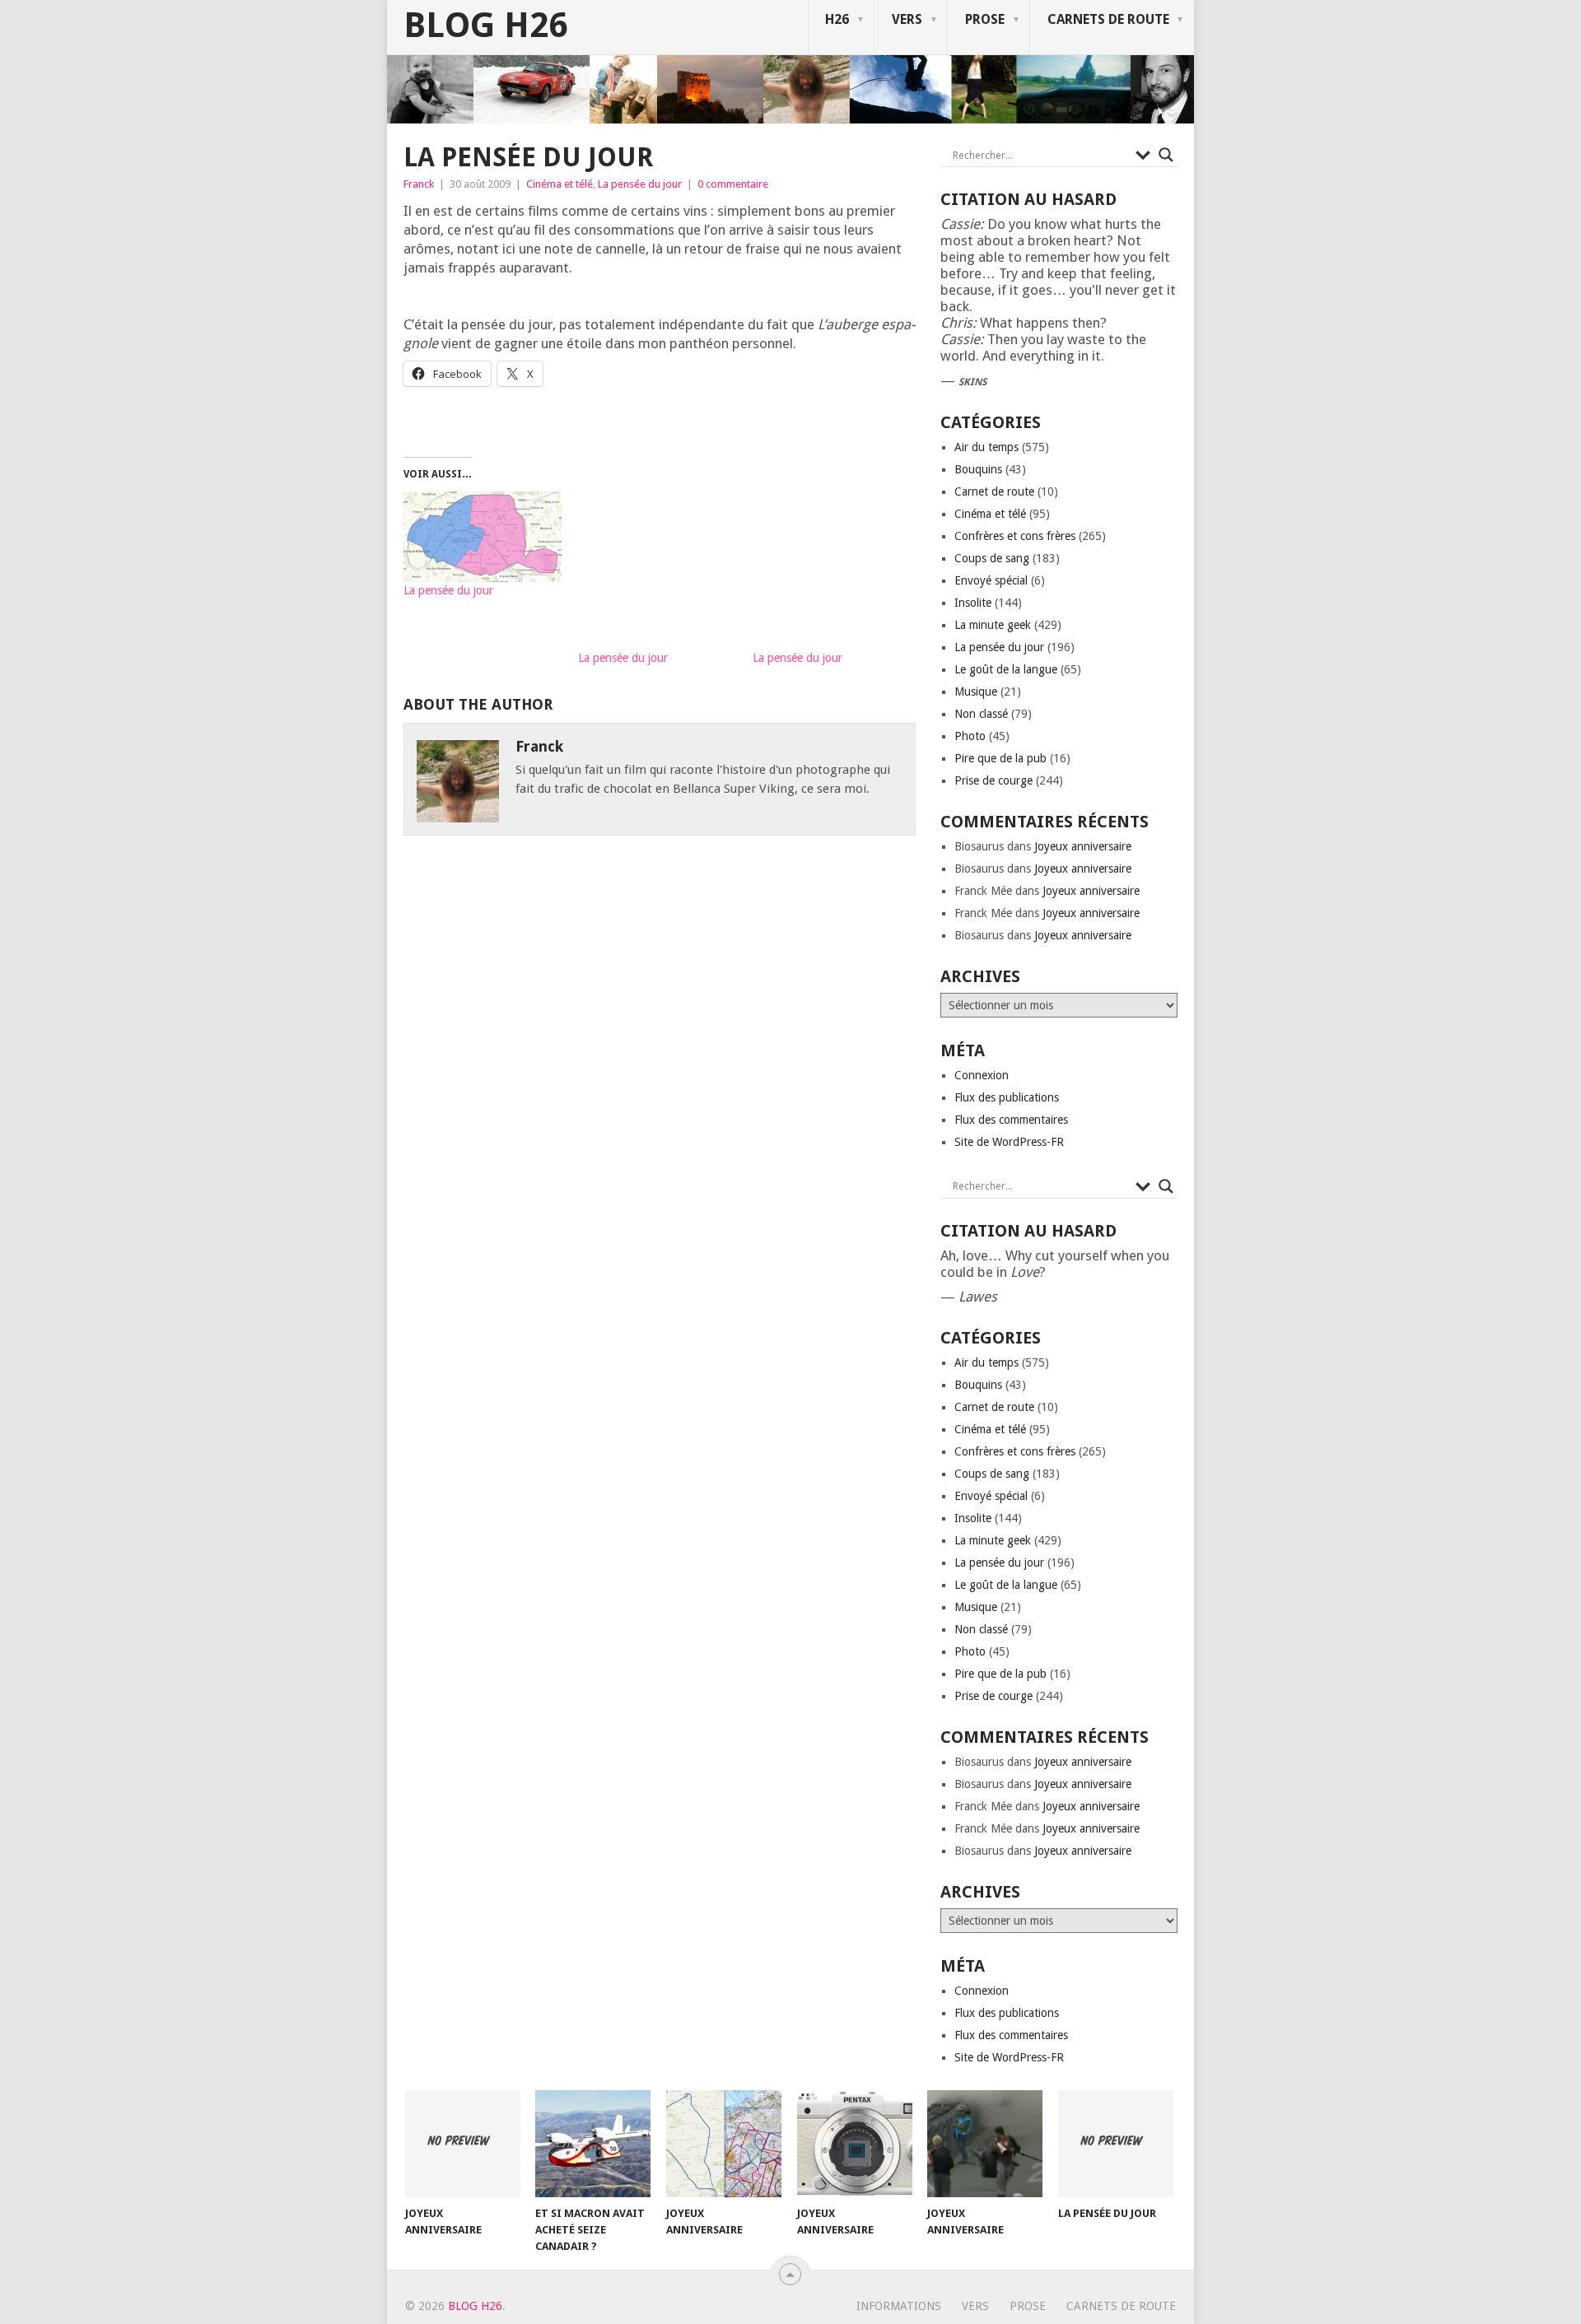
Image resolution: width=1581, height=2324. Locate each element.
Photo (970, 736)
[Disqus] (660, 1085)
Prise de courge (993, 780)
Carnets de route (1108, 19)
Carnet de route (994, 491)
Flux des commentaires (1011, 1120)
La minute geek (993, 625)
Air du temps (986, 447)
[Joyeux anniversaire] (463, 2144)
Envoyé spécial (991, 580)
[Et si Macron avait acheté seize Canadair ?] (593, 2144)
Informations (899, 2306)
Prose (985, 19)
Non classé (981, 714)
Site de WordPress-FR (1009, 1142)
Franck (419, 184)
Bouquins (978, 469)
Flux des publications (1007, 1097)
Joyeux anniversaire (1083, 846)
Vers (907, 19)
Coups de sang (992, 558)
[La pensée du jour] (1116, 2144)
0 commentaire (733, 184)
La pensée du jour (640, 184)
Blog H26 (485, 26)
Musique (976, 692)
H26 (837, 19)
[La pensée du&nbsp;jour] (483, 537)
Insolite (973, 603)
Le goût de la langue (1006, 669)
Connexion (982, 1075)
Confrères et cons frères (1015, 536)
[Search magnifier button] (1166, 155)
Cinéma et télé (560, 184)
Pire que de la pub (1000, 758)
